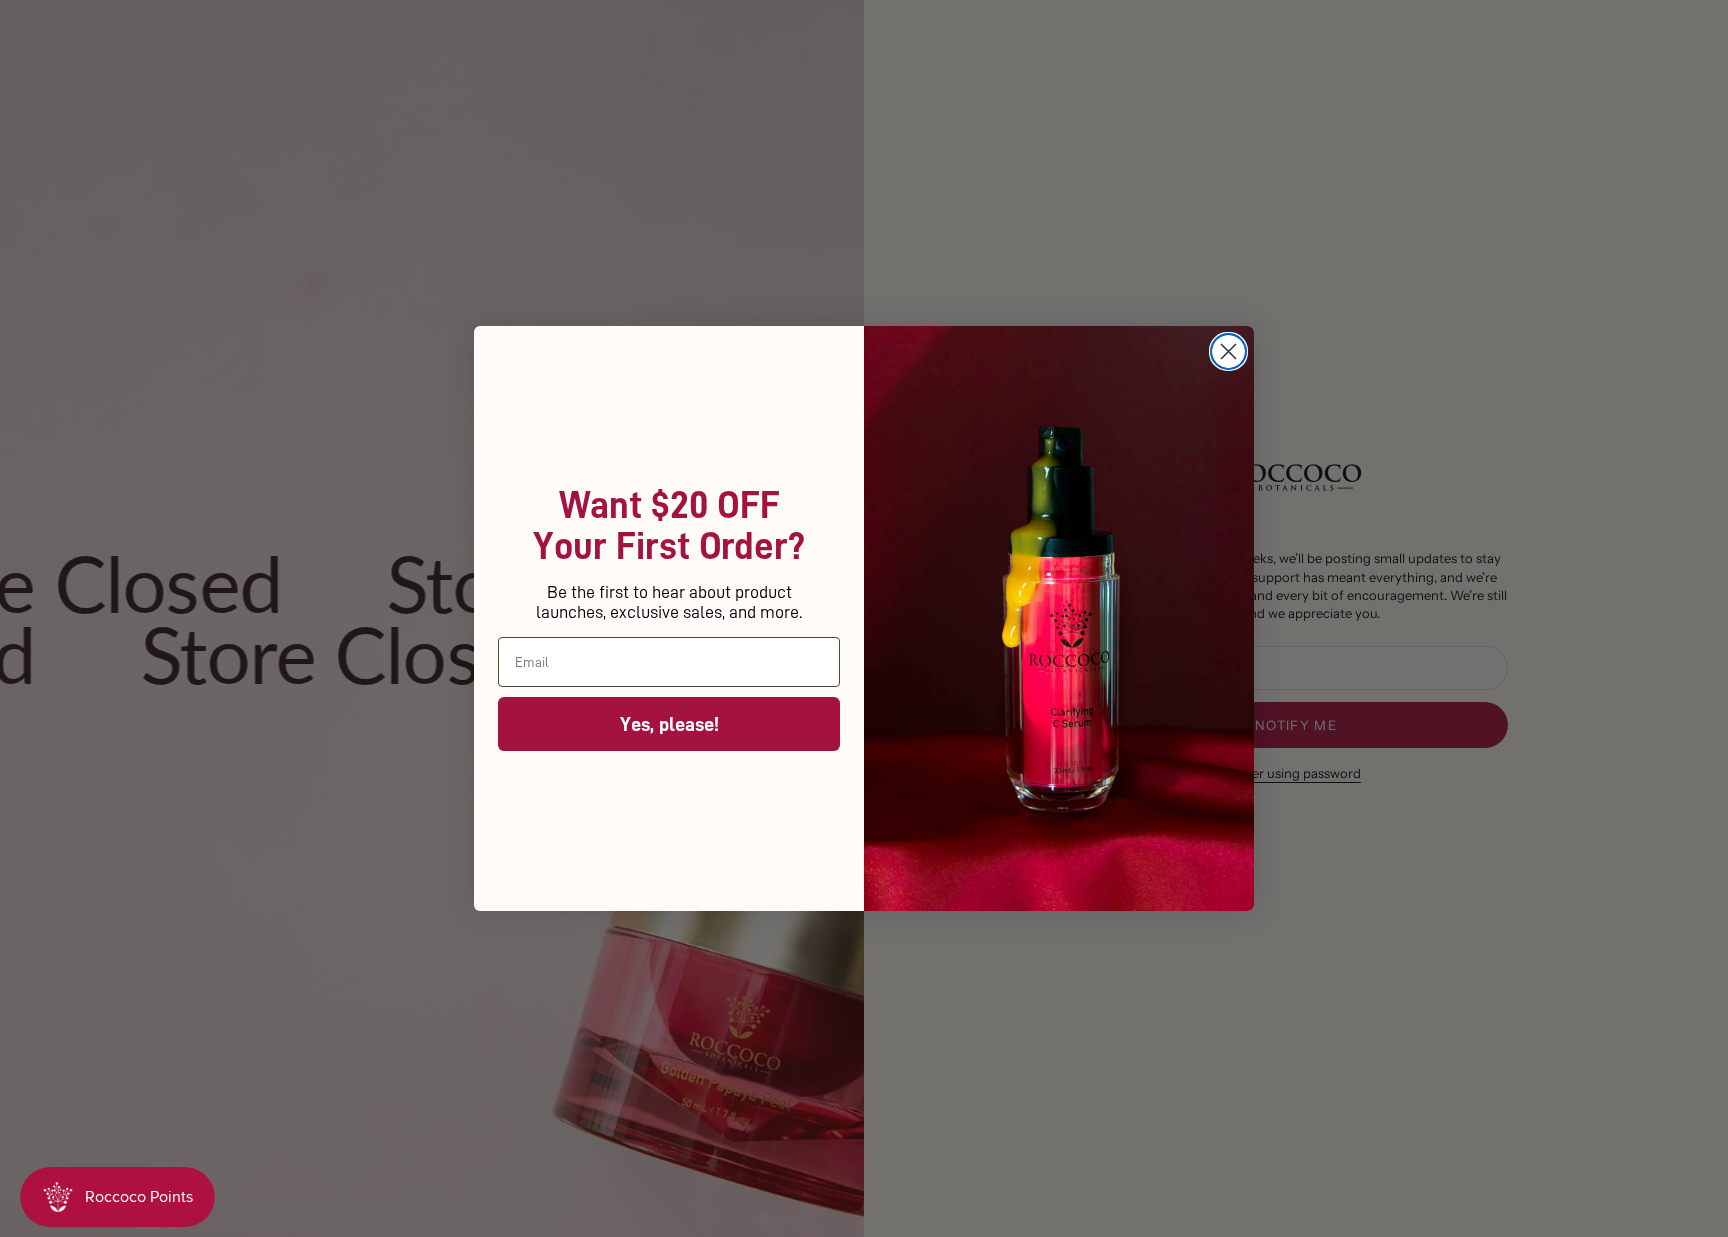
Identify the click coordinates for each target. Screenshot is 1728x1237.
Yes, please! (669, 724)
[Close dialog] (1228, 351)
